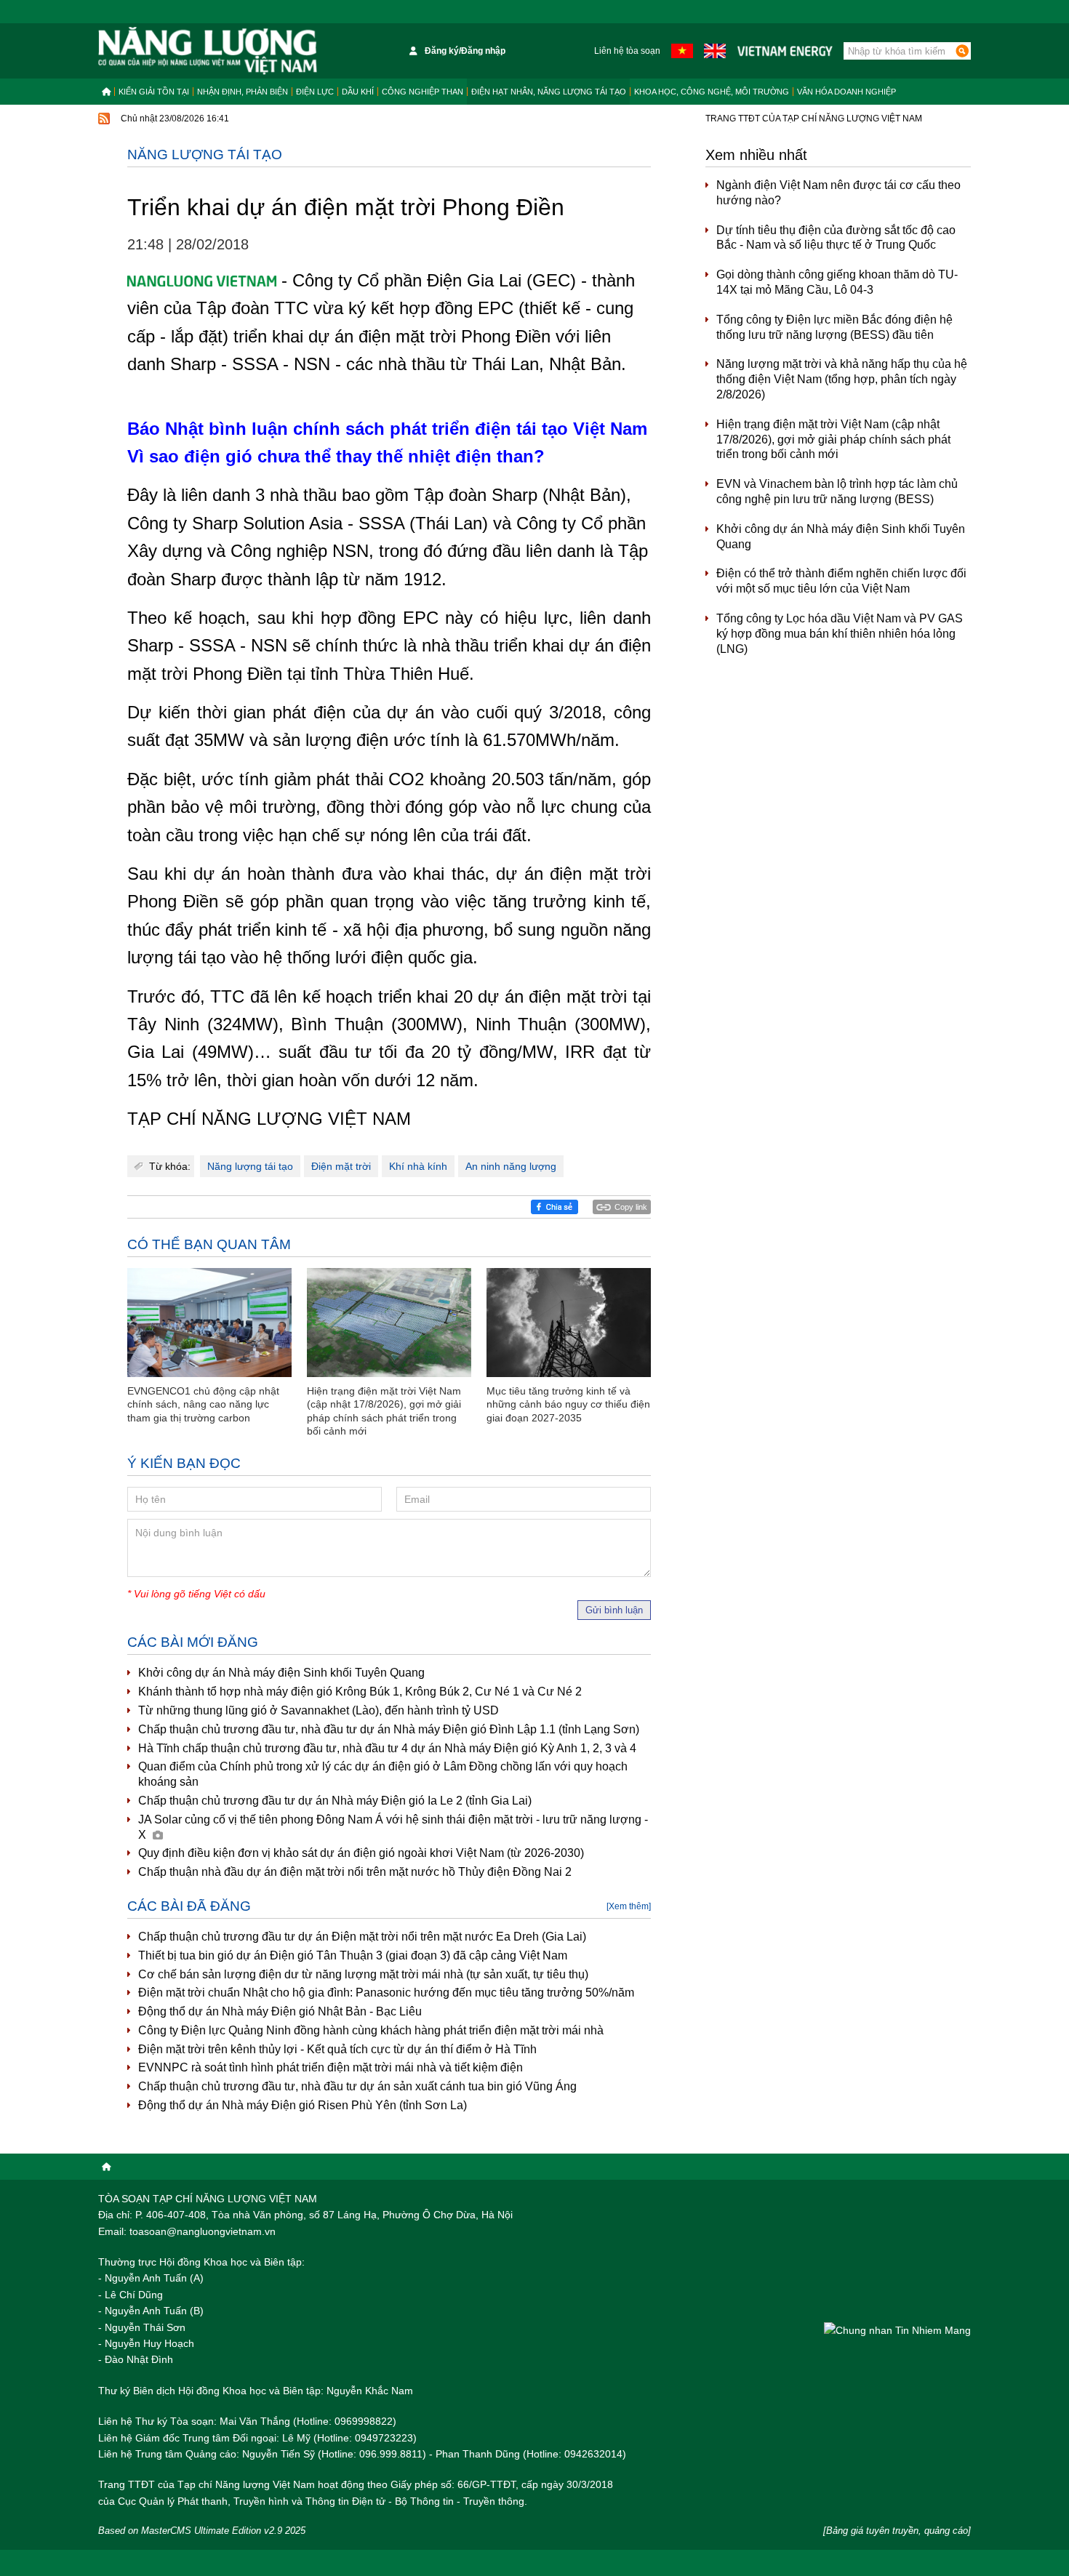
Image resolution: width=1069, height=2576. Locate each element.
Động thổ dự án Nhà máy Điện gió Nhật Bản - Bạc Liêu (280, 2011)
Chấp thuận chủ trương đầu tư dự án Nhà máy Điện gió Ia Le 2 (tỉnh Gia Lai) (335, 1801)
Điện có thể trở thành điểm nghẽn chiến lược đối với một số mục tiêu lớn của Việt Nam (841, 581)
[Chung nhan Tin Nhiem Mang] (897, 2330)
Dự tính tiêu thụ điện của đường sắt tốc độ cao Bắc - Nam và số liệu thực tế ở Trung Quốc (836, 238)
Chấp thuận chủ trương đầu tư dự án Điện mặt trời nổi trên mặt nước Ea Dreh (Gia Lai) (362, 1937)
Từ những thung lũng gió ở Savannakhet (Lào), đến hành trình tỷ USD (319, 1710)
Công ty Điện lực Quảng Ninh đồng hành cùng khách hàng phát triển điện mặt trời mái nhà (371, 2030)
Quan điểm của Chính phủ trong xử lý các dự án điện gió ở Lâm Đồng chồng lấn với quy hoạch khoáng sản (383, 1774)
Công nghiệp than (423, 92)
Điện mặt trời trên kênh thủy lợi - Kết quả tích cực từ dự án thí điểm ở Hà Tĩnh (337, 2049)
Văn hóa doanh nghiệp (846, 92)
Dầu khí (358, 92)
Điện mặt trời (341, 1166)
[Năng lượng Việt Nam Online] (208, 51)
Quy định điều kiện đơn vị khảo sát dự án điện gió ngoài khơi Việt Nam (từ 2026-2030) (361, 1853)
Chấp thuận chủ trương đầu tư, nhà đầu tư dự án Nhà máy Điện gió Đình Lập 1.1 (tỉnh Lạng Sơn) (389, 1729)
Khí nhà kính (418, 1166)
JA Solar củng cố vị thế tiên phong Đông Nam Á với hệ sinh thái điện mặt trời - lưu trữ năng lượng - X (393, 1827)
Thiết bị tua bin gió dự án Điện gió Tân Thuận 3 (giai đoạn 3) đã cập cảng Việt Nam (353, 1955)
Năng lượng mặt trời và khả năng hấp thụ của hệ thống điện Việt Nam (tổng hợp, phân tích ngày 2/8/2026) (842, 379)
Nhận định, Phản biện (243, 92)
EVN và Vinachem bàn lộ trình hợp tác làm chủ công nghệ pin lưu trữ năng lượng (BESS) (837, 491)
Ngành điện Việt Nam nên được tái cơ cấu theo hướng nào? (838, 193)
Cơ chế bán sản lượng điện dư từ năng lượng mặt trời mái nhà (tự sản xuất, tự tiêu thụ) (363, 1974)
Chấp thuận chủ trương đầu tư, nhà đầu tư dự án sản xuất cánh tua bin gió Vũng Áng (357, 2086)
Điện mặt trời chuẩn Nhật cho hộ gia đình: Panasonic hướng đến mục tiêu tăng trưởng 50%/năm (386, 1993)
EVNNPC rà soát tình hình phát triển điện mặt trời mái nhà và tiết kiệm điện (331, 2067)
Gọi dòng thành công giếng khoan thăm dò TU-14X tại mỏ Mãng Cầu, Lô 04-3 (837, 282)
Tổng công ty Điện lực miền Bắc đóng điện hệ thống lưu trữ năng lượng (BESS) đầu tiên (834, 327)
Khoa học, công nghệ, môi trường (712, 92)
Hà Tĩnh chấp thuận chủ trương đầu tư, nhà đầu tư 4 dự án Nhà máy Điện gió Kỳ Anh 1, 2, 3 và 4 (387, 1748)
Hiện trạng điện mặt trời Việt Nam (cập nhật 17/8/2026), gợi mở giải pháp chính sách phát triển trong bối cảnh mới (833, 440)
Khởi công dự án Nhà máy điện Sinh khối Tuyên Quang (281, 1673)
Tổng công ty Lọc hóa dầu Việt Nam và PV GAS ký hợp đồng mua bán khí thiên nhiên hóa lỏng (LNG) (840, 634)
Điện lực (315, 92)
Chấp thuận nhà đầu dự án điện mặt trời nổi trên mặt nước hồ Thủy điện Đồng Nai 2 (355, 1872)
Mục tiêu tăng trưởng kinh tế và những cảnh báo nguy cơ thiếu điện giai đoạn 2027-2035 (568, 1404)
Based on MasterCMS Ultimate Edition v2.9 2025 (202, 2531)
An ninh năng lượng (511, 1166)
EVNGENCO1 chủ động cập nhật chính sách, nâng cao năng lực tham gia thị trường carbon (203, 1404)
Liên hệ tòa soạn (627, 51)
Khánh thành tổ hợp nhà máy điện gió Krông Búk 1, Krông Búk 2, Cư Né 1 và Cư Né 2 (360, 1692)
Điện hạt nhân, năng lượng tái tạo (549, 92)
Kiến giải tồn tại (154, 92)
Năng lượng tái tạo (205, 155)
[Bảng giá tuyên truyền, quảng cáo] (897, 2531)
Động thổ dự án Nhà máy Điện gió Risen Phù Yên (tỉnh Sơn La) (303, 2105)
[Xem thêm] (629, 1906)
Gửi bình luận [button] (614, 1610)
